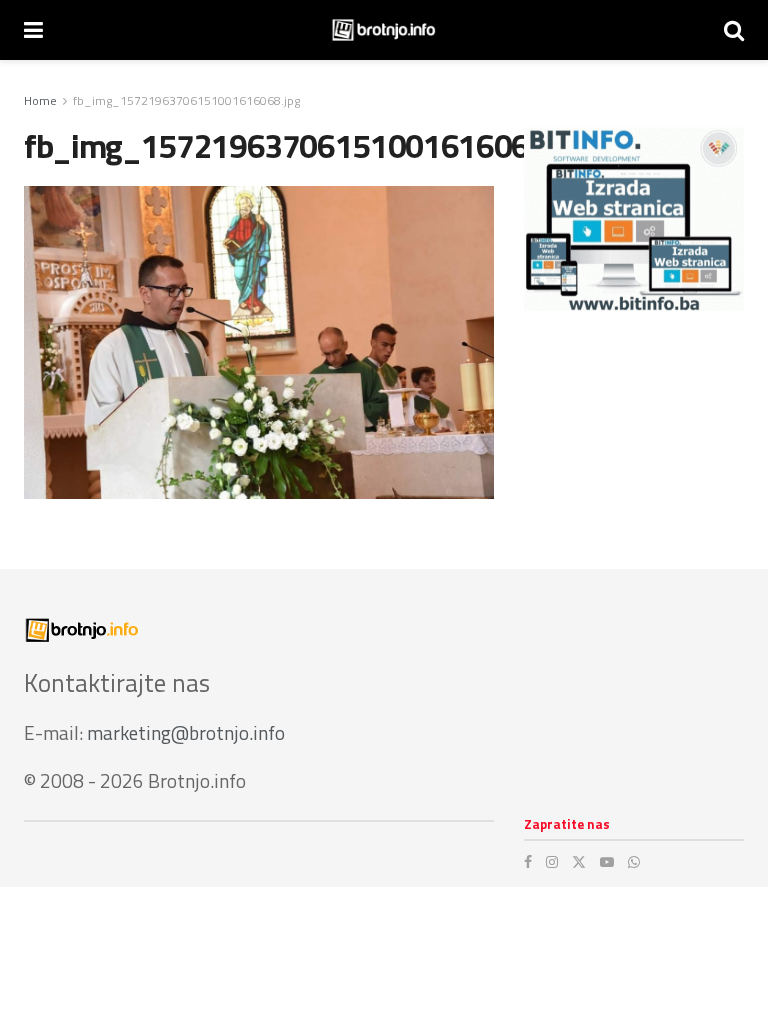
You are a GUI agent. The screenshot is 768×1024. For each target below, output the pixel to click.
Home (40, 100)
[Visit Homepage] (383, 30)
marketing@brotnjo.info (186, 732)
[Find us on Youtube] (607, 862)
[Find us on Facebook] (528, 862)
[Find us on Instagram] (552, 862)
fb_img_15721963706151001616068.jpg (186, 100)
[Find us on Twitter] (579, 862)
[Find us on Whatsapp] (634, 862)
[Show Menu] (33, 30)
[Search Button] (734, 30)
